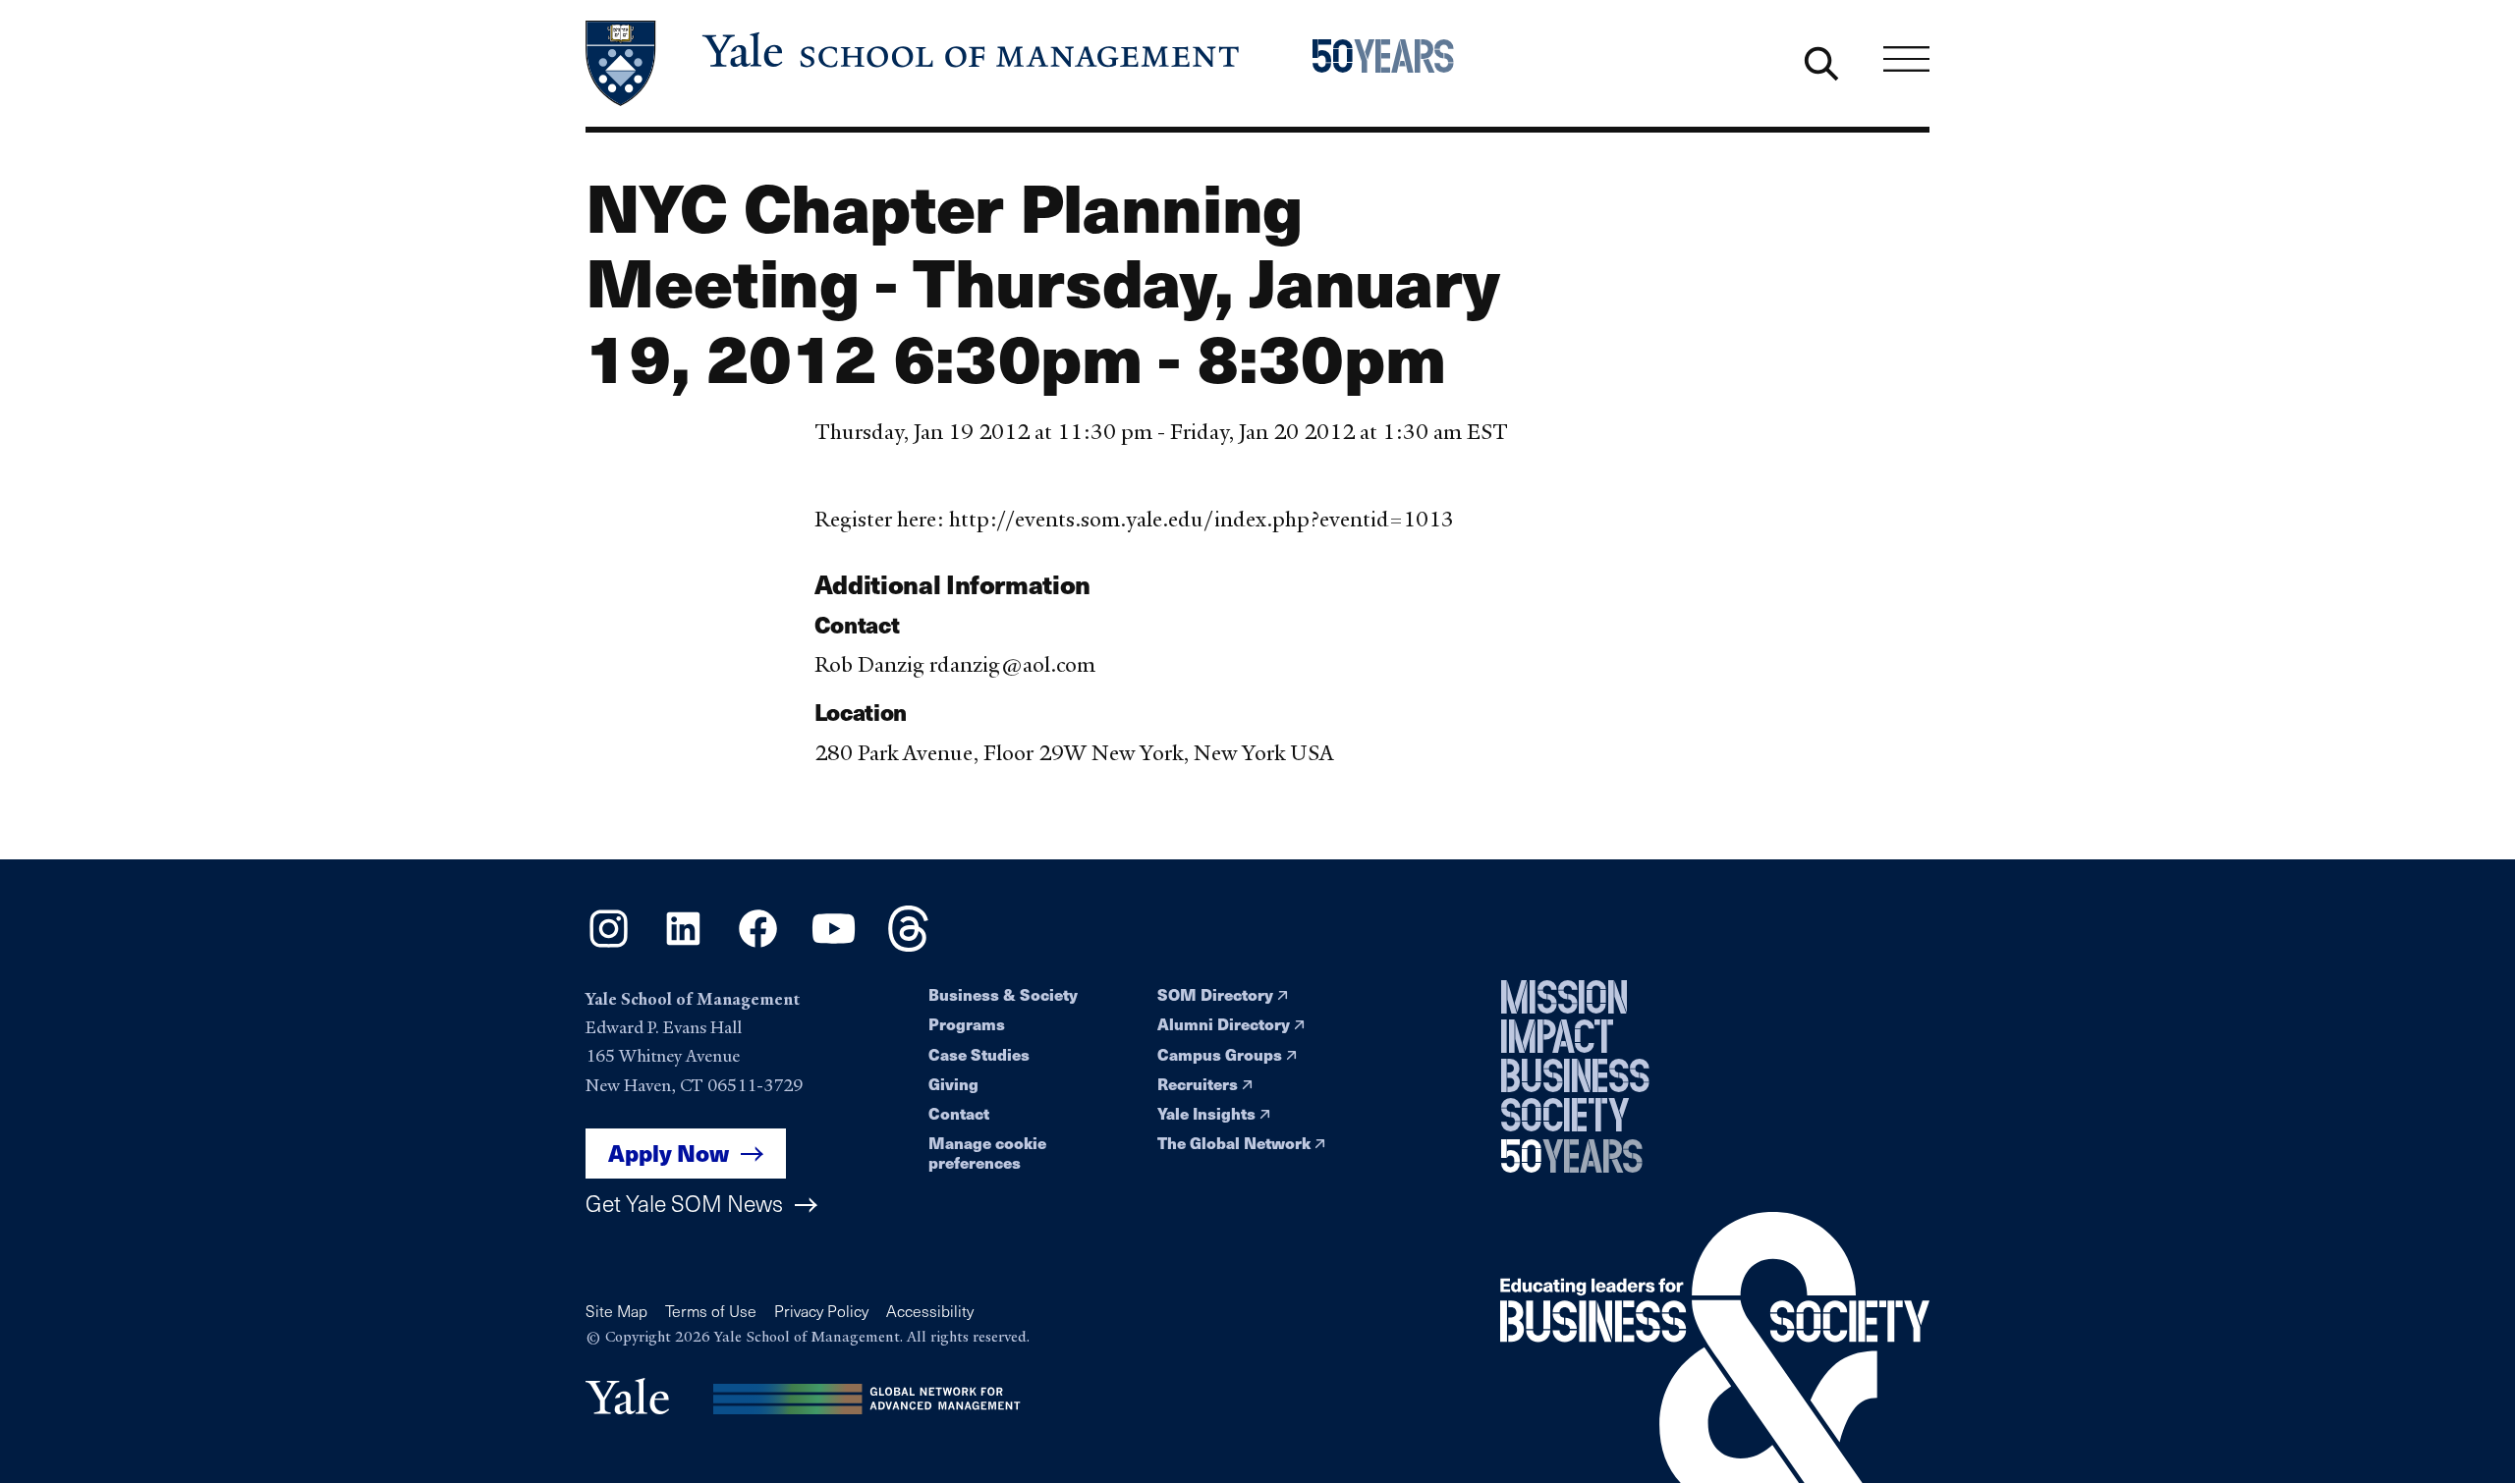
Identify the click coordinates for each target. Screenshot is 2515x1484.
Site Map (616, 1311)
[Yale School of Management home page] (914, 63)
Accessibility (930, 1311)
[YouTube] (834, 946)
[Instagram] (609, 946)
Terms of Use (711, 1311)
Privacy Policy (821, 1311)
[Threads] (908, 946)
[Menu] (1906, 58)
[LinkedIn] (683, 946)
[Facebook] (758, 946)
